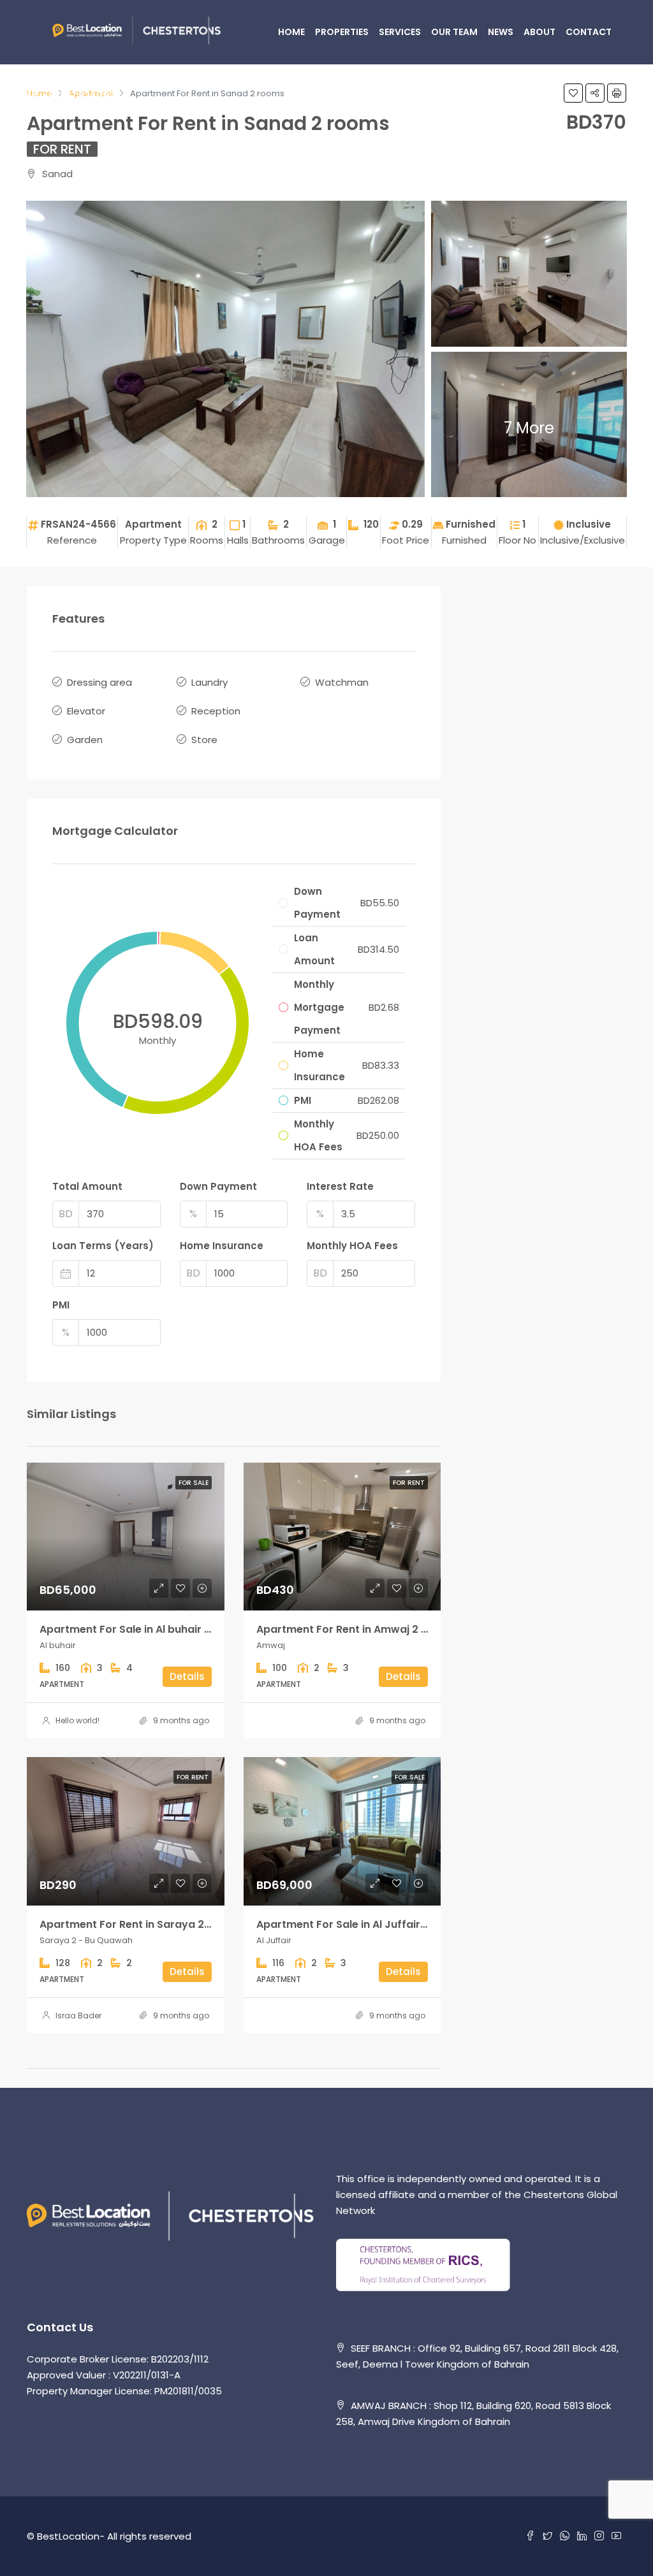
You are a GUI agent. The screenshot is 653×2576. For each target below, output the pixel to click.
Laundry (209, 682)
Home (291, 32)
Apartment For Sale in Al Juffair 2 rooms (361, 1924)
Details (187, 1676)
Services (400, 32)
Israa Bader (78, 2015)
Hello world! (77, 1720)
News (501, 32)
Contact (589, 32)
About (539, 32)
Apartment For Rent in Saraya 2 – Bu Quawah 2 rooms (180, 1924)
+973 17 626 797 (78, 96)
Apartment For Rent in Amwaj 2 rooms (356, 1629)
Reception (216, 711)
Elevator (86, 711)
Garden (85, 740)
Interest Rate (340, 1186)
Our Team (454, 32)
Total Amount (87, 1186)
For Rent (62, 149)
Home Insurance (222, 1246)
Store (204, 740)
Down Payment (218, 1186)
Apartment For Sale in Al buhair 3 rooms (143, 1629)
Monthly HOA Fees (352, 1246)
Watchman (342, 682)
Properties (342, 32)
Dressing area (99, 682)
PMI (61, 1305)
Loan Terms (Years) (103, 1246)
